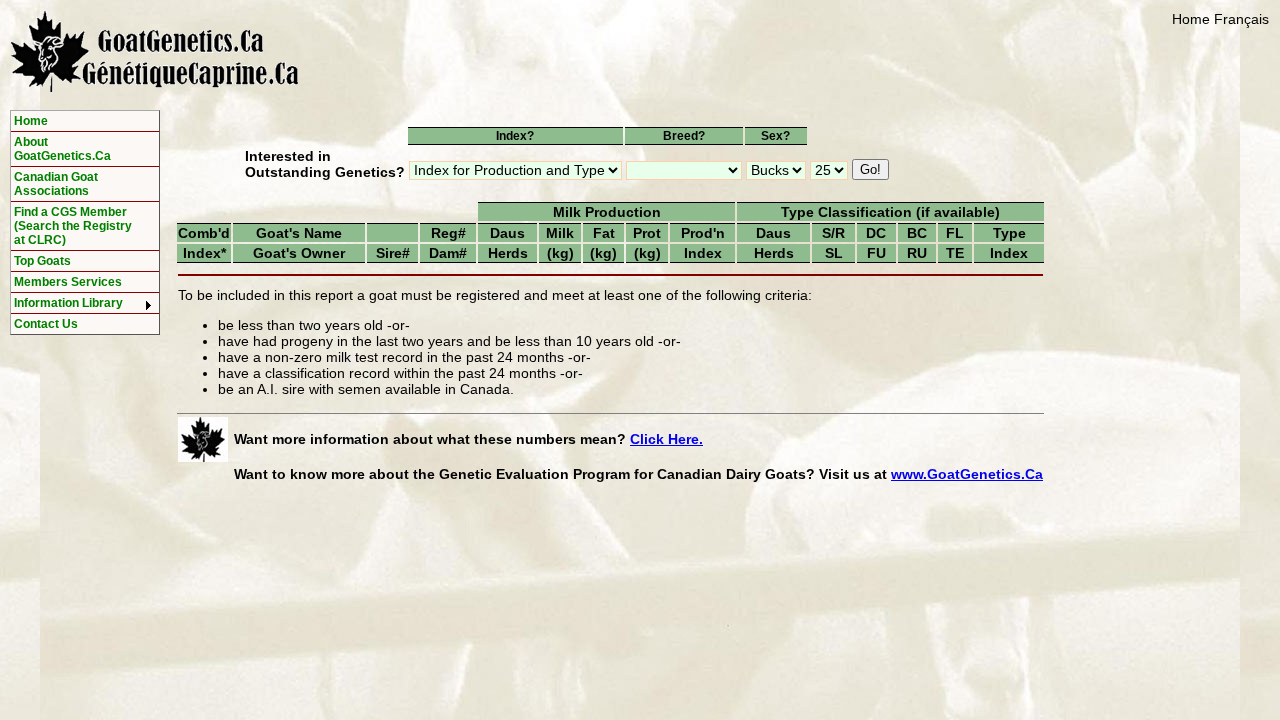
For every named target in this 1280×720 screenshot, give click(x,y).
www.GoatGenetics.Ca (967, 474)
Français (1241, 19)
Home (1191, 19)
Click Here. (666, 439)
